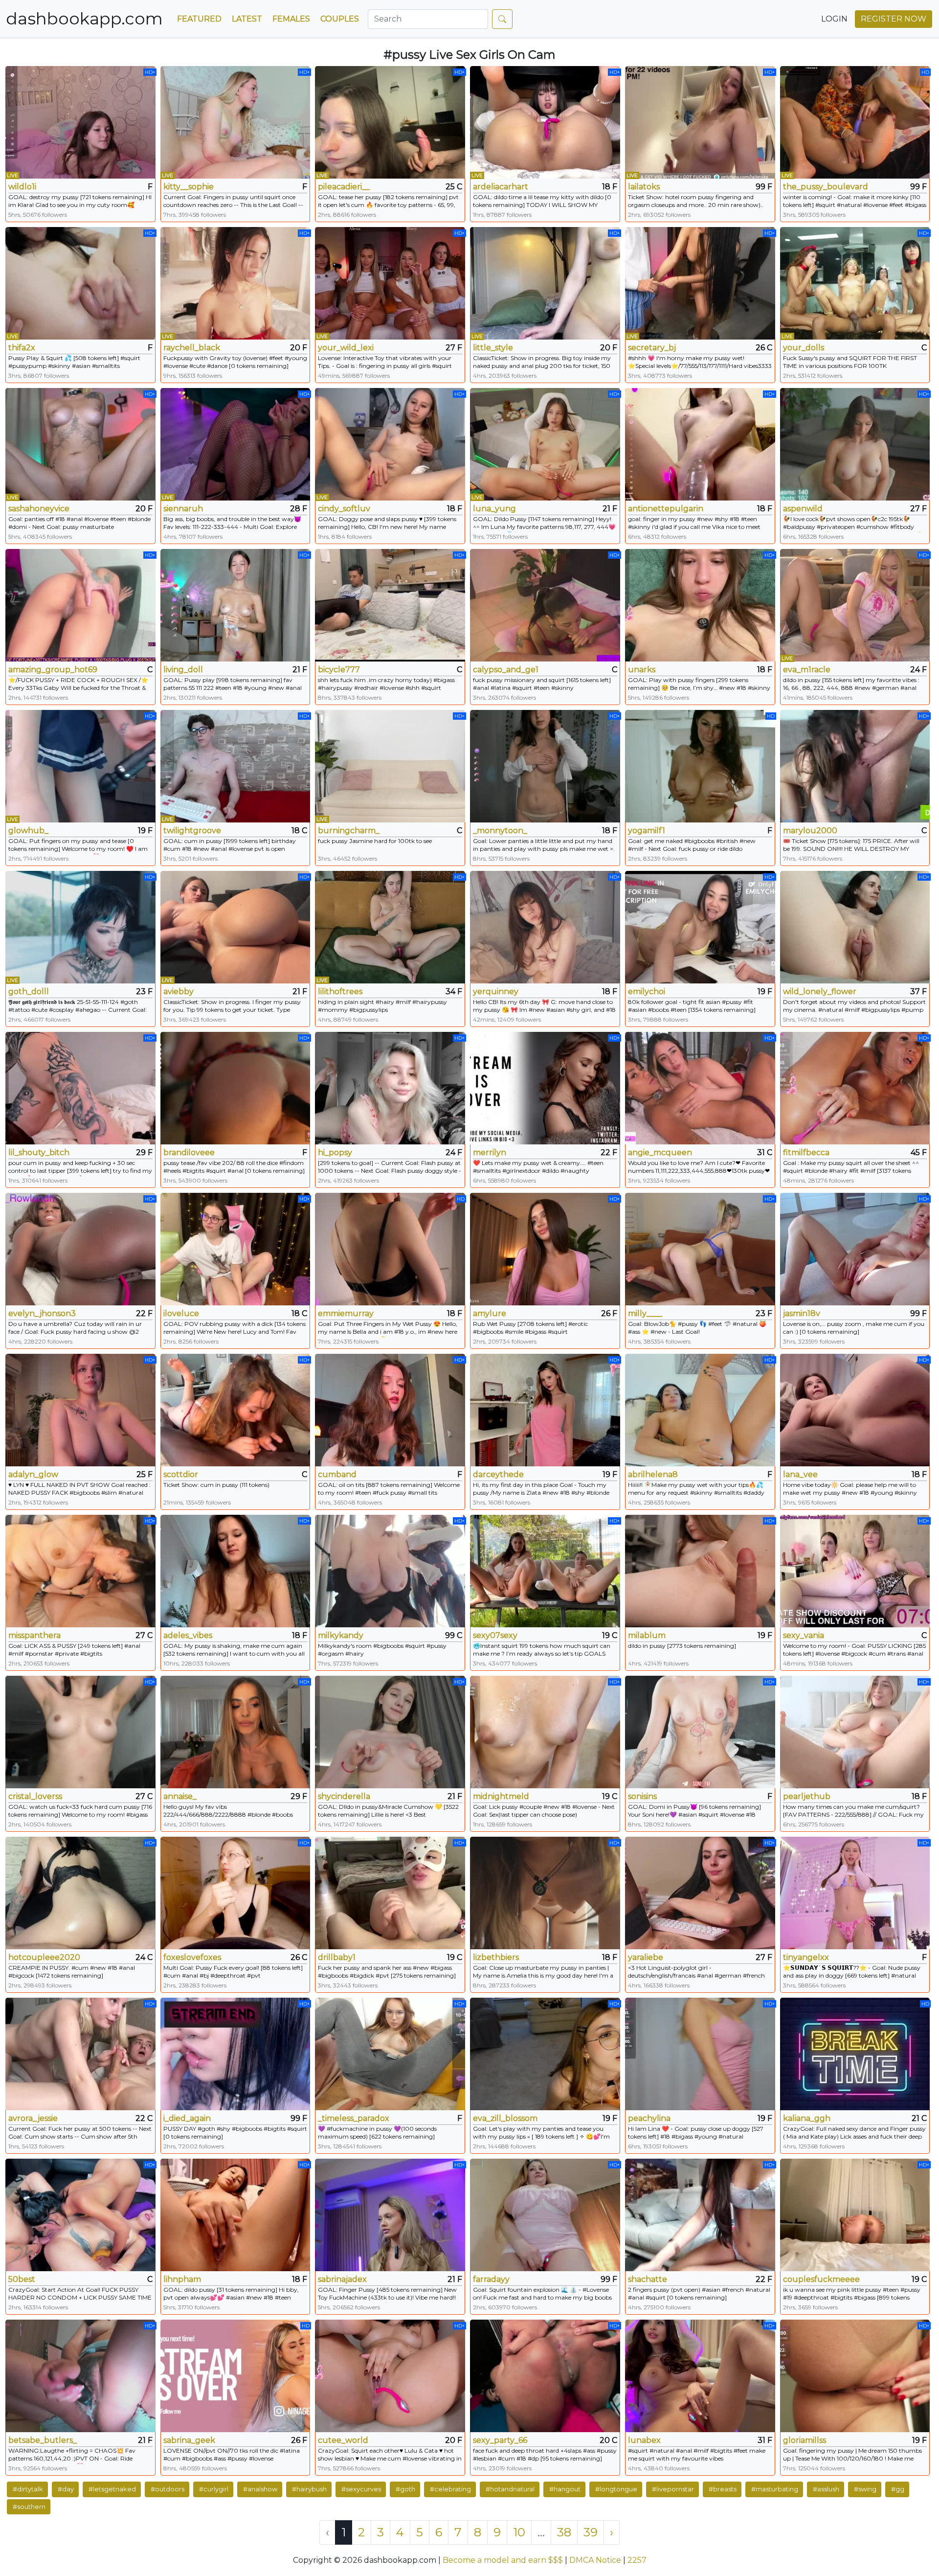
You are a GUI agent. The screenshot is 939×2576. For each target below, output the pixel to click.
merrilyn (490, 1152)
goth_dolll (29, 992)
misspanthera (34, 1635)
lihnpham (182, 2279)
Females (291, 19)
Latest (247, 19)
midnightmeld (501, 1796)
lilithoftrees (340, 992)
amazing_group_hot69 (53, 670)
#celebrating (450, 2489)
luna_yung (494, 509)
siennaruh (183, 509)
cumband (337, 1474)
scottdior (181, 1474)
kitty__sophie (189, 187)
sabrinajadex (342, 2279)
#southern (29, 2507)
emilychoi (647, 992)
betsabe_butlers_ (43, 2440)
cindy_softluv (344, 509)
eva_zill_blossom (505, 2118)
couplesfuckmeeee (821, 2279)
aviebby (179, 992)
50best (22, 2279)
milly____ (645, 1313)
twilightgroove (192, 831)
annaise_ (180, 1796)
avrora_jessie (33, 2118)
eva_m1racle (807, 670)
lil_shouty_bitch (39, 1152)
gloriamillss (805, 2440)
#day (66, 2489)
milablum (647, 1635)
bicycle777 (339, 670)
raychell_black (192, 348)
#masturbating (775, 2489)
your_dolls (804, 348)
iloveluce (181, 1313)
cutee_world (343, 2440)
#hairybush (309, 2489)
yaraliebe (646, 1957)
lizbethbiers (496, 1957)
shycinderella (344, 1796)
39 (591, 2532)
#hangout (565, 2489)
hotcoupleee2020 (44, 1957)
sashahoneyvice (39, 509)
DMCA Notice (595, 2560)
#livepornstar (673, 2489)
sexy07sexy (495, 1635)
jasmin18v (802, 1313)
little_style (493, 348)
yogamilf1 (647, 831)
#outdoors (168, 2489)
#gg (898, 2489)
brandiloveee (189, 1152)
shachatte (648, 2279)
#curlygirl (214, 2489)
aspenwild (803, 509)
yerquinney (496, 992)
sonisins (642, 1796)
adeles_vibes (188, 1635)
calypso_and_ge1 (506, 670)
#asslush (826, 2489)
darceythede (498, 1474)
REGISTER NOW (894, 19)
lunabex (644, 2440)
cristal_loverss (35, 1796)
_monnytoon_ (500, 831)
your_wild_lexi (346, 348)
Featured (199, 19)
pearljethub (807, 1796)
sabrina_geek (189, 2440)
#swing (865, 2489)
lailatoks (644, 187)
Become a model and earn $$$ (503, 2560)
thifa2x (22, 348)
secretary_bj (652, 348)
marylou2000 (810, 831)
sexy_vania (804, 1635)
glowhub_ (28, 831)
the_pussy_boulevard (826, 187)
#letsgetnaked (112, 2489)
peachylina (649, 2118)
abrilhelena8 (653, 1474)
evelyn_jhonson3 (42, 1313)
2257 (637, 2560)
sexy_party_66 (500, 2440)
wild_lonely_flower (820, 992)
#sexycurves (361, 2489)
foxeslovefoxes (192, 1957)
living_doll (183, 670)
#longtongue (616, 2489)
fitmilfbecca (806, 1152)
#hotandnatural (510, 2489)
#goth (405, 2489)
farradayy (491, 2279)
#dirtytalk (28, 2489)
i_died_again (187, 2118)
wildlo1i (22, 187)
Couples (340, 19)
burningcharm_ (349, 831)
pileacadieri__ (344, 187)
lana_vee (800, 1474)
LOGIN (834, 19)
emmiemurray (346, 1313)
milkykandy (341, 1635)
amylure (490, 1313)
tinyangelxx (806, 1957)
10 (519, 2532)
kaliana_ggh (807, 2118)
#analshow (260, 2489)
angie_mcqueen (660, 1152)
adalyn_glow (33, 1474)
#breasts (723, 2489)
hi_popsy (335, 1152)
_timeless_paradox (354, 2118)
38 (564, 2532)
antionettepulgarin (666, 509)
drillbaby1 (337, 1957)
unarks (642, 670)
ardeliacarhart (501, 187)
